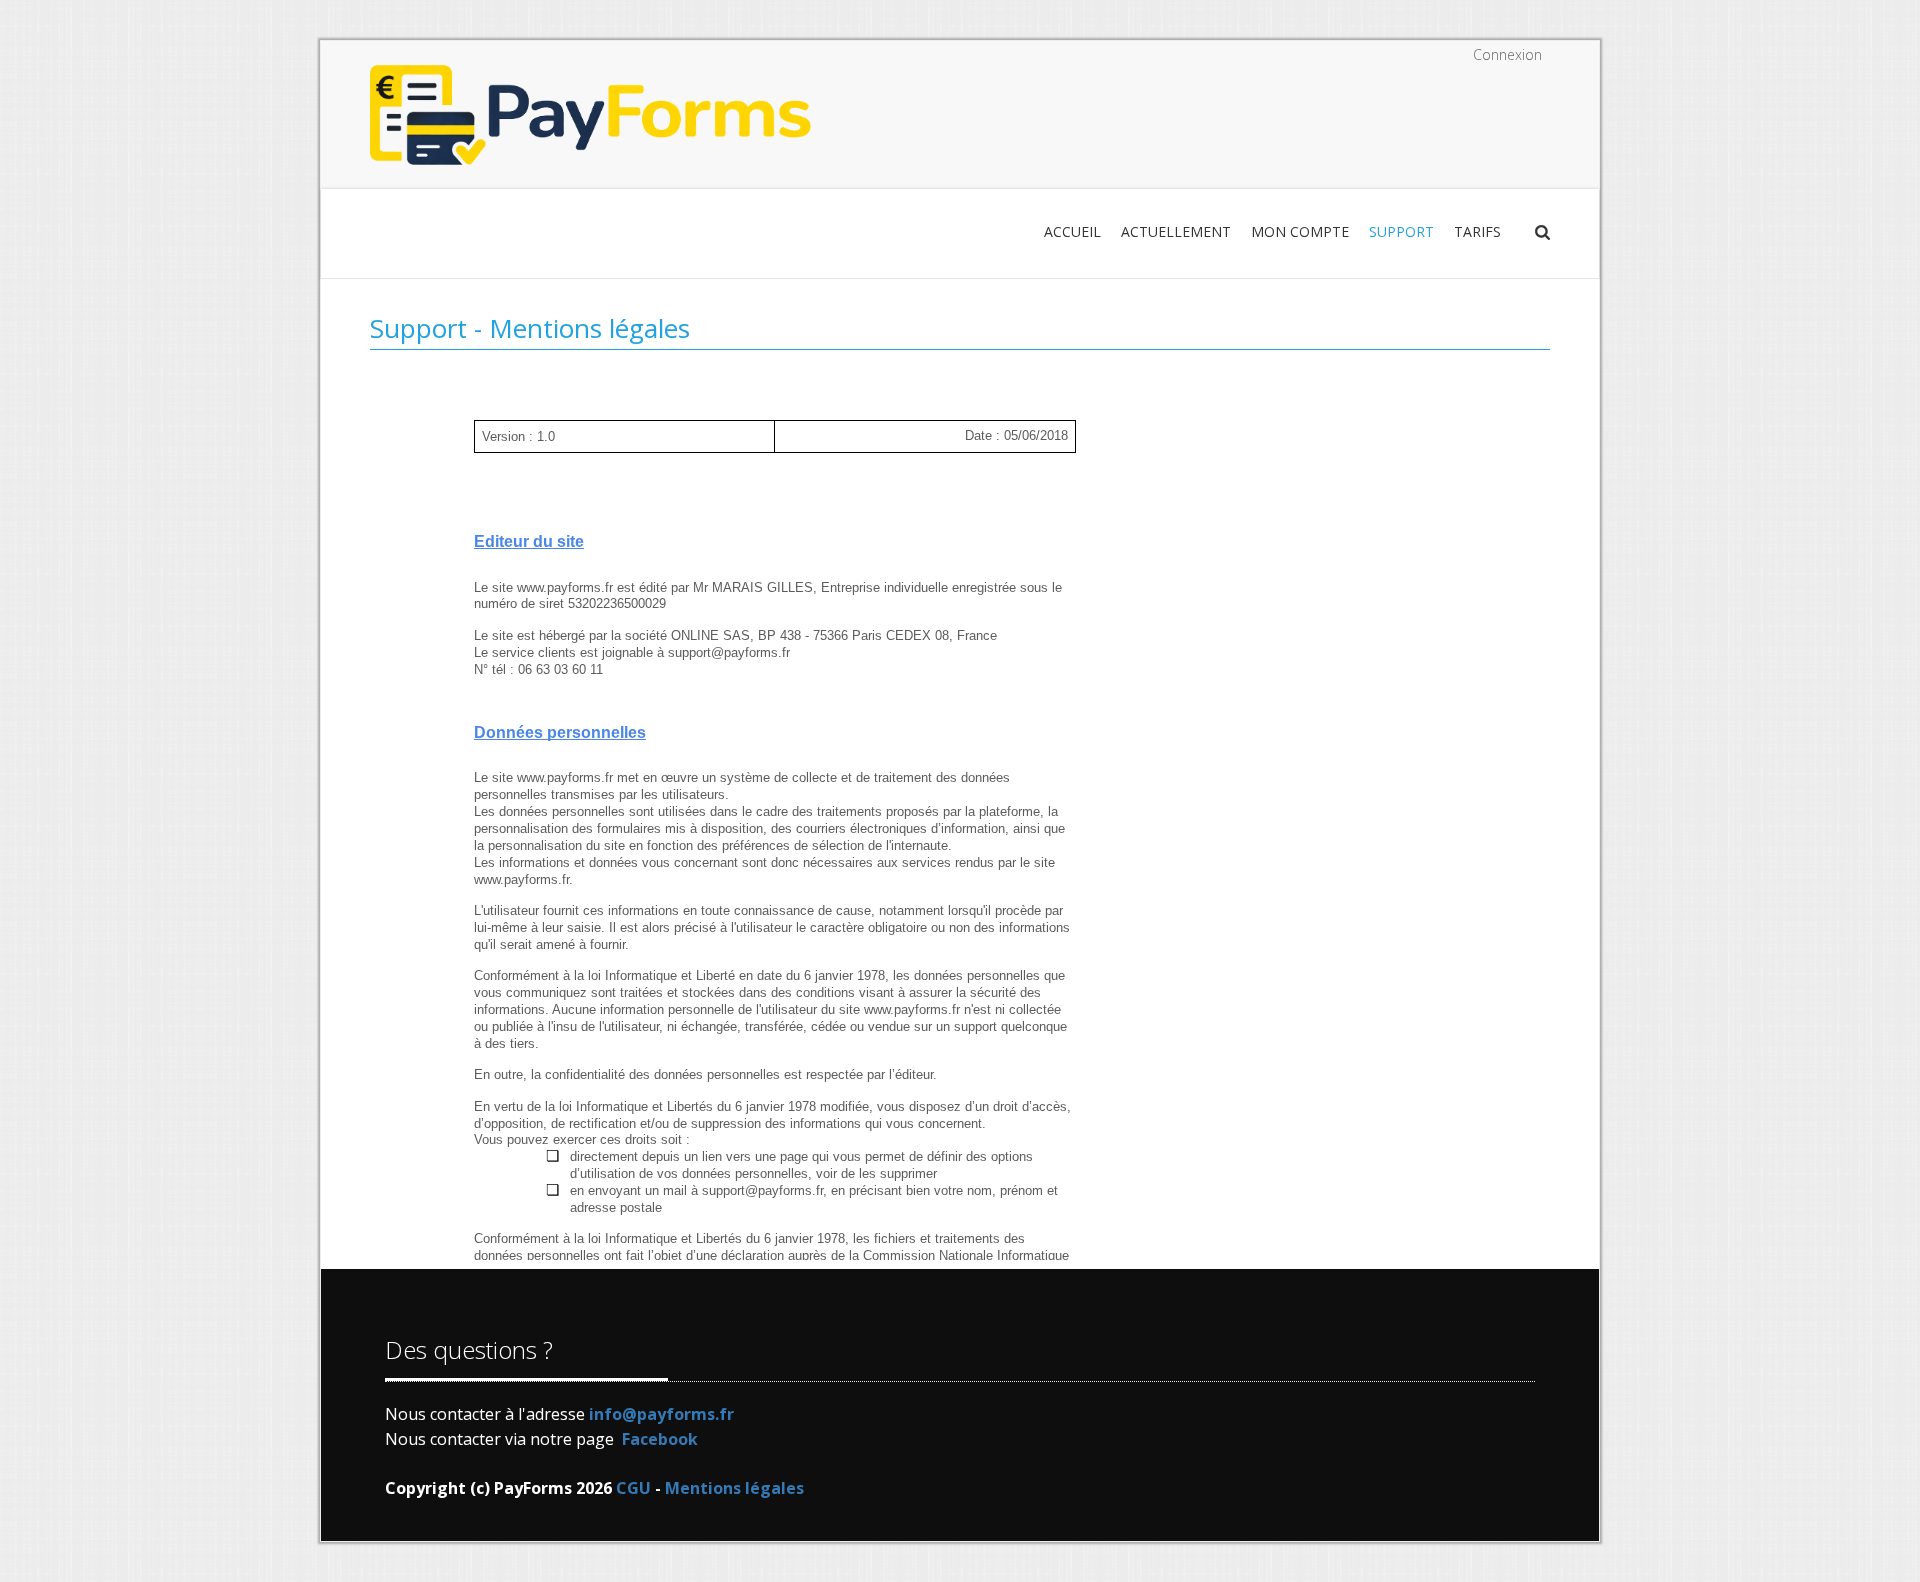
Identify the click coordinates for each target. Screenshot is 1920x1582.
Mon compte (1300, 231)
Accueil (1072, 231)
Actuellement (1176, 231)
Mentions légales (734, 1488)
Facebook (660, 1439)
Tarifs (1477, 231)
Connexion (1507, 54)
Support (1401, 231)
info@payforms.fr (661, 1414)
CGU (633, 1488)
